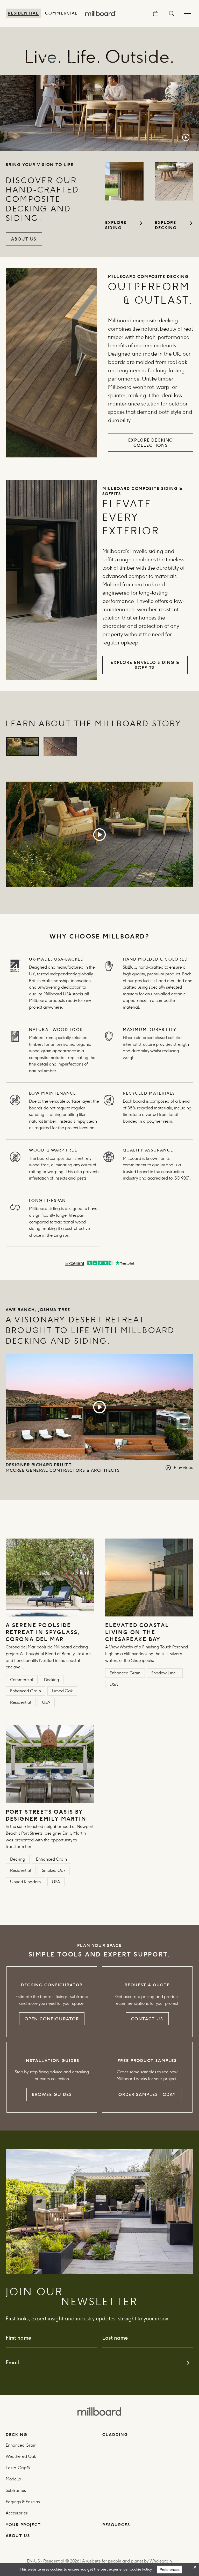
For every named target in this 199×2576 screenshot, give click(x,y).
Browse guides (52, 2094)
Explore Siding (116, 225)
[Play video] (99, 835)
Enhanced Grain (21, 2445)
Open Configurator (52, 2019)
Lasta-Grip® (18, 2468)
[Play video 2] (60, 746)
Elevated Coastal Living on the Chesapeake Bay (137, 1632)
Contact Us (147, 2019)
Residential (23, 13)
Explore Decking (166, 225)
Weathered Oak (21, 2456)
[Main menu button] (187, 13)
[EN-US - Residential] (99, 2411)
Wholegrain (161, 2561)
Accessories (17, 2513)
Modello (13, 2479)
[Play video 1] (22, 746)
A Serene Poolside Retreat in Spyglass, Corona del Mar (43, 1632)
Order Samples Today (147, 2094)
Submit (188, 2363)
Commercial (61, 13)
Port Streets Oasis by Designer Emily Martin (47, 1815)
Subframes (16, 2490)
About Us (24, 239)
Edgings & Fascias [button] (23, 2502)
